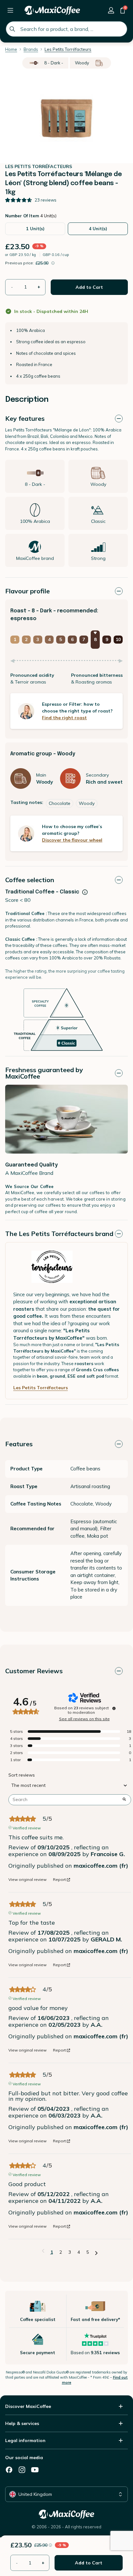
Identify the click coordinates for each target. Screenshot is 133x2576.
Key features (25, 418)
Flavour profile (27, 591)
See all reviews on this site (84, 1719)
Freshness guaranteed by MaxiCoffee (44, 1073)
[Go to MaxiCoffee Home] (52, 10)
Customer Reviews (34, 1671)
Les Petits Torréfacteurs (41, 1388)
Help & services (22, 2423)
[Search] (12, 29)
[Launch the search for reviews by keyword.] (124, 1800)
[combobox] (66, 29)
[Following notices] (96, 2252)
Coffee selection (30, 880)
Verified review (27, 1827)
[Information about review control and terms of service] (114, 1708)
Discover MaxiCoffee (28, 2406)
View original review (27, 1880)
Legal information (25, 2440)
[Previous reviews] (43, 2251)
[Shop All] (10, 10)
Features (19, 1444)
